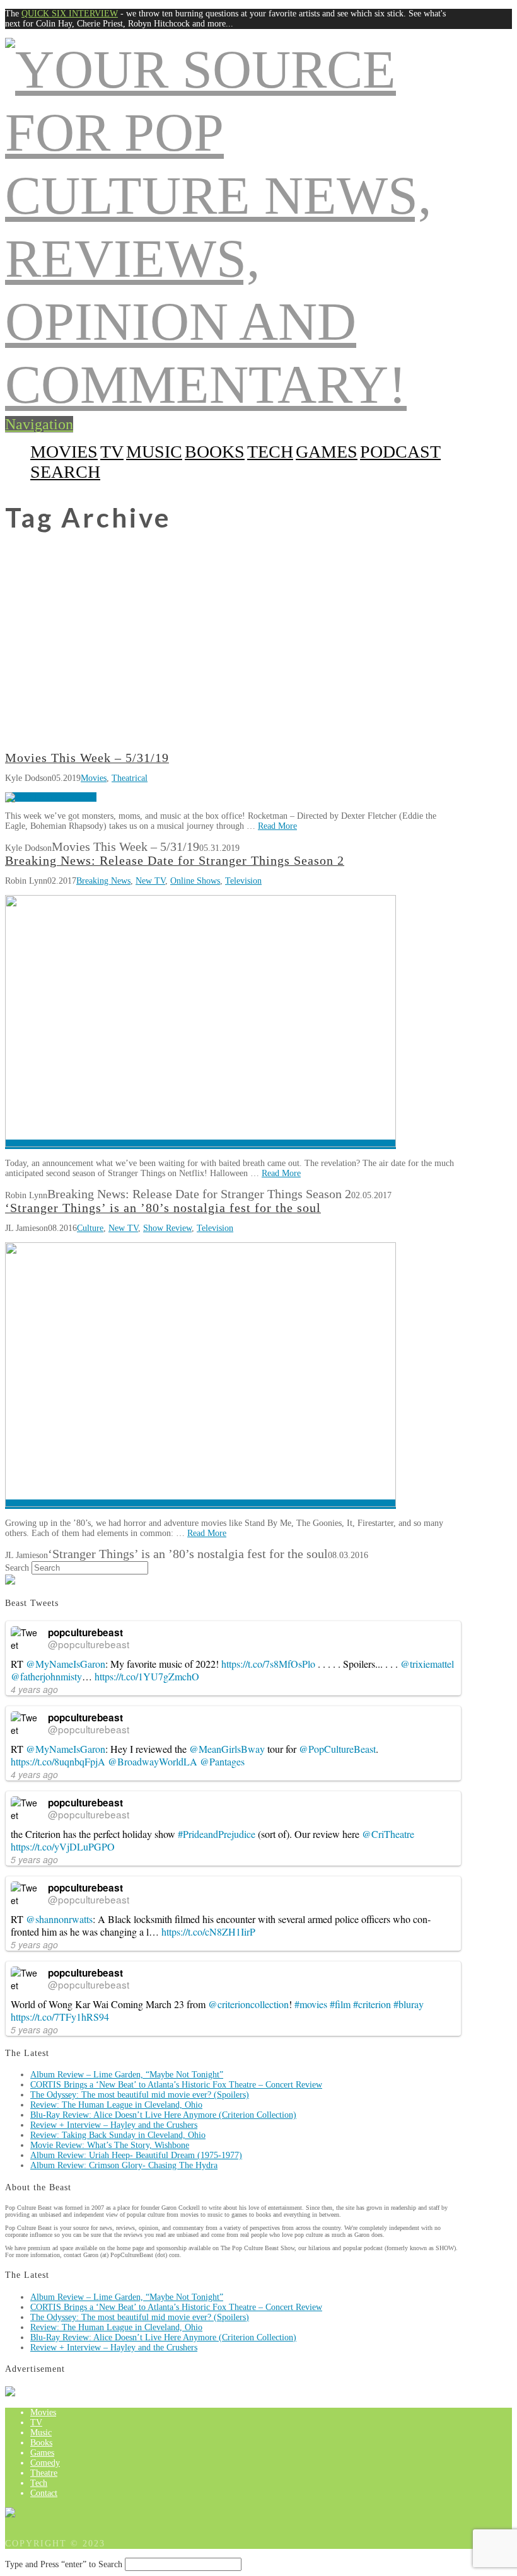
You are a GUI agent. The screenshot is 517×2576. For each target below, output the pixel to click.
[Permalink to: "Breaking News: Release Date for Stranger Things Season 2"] (200, 1144)
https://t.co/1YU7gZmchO (147, 1676)
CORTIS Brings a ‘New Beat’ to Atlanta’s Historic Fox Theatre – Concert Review (176, 2085)
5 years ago (34, 1859)
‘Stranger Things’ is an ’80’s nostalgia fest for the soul (163, 1208)
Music (154, 452)
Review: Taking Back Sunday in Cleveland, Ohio (118, 2135)
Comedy (45, 2463)
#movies (311, 2004)
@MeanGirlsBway (227, 1749)
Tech (270, 452)
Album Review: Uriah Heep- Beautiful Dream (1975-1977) (136, 2155)
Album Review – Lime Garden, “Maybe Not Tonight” (127, 2075)
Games (327, 452)
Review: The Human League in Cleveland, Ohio (116, 2105)
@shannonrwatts (59, 1919)
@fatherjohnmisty (46, 1676)
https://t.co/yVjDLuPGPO (63, 1846)
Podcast (400, 452)
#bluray (409, 2004)
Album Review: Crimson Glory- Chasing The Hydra (124, 2165)
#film (340, 2004)
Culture (90, 1228)
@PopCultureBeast (337, 1749)
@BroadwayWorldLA (153, 1761)
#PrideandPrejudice (217, 1834)
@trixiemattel (427, 1664)
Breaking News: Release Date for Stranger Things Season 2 (175, 861)
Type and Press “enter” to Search (64, 2564)
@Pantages (222, 1761)
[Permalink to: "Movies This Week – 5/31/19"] (51, 797)
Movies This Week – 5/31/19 (87, 758)
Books (215, 452)
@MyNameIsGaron (66, 1664)
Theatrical (130, 778)
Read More (277, 826)
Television (243, 881)
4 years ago (34, 1689)
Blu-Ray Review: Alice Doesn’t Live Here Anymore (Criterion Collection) (163, 2115)
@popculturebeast (89, 1644)
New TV (150, 881)
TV (112, 452)
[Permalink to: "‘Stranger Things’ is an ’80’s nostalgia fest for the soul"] (200, 1504)
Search (17, 1568)
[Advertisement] (258, 657)
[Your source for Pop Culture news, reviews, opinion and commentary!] (233, 384)
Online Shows (195, 881)
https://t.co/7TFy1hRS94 (60, 2017)
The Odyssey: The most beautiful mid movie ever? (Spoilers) (140, 2095)
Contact (44, 2493)
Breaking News (103, 881)
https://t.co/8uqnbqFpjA (58, 1761)
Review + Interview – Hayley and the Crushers (114, 2125)
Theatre (44, 2473)
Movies (64, 452)
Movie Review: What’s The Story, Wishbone (110, 2145)
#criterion (372, 2004)
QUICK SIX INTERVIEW (70, 14)
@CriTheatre (388, 1834)
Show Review (167, 1228)
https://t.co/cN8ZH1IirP (208, 1932)
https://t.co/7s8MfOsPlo (268, 1664)
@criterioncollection (248, 2004)
